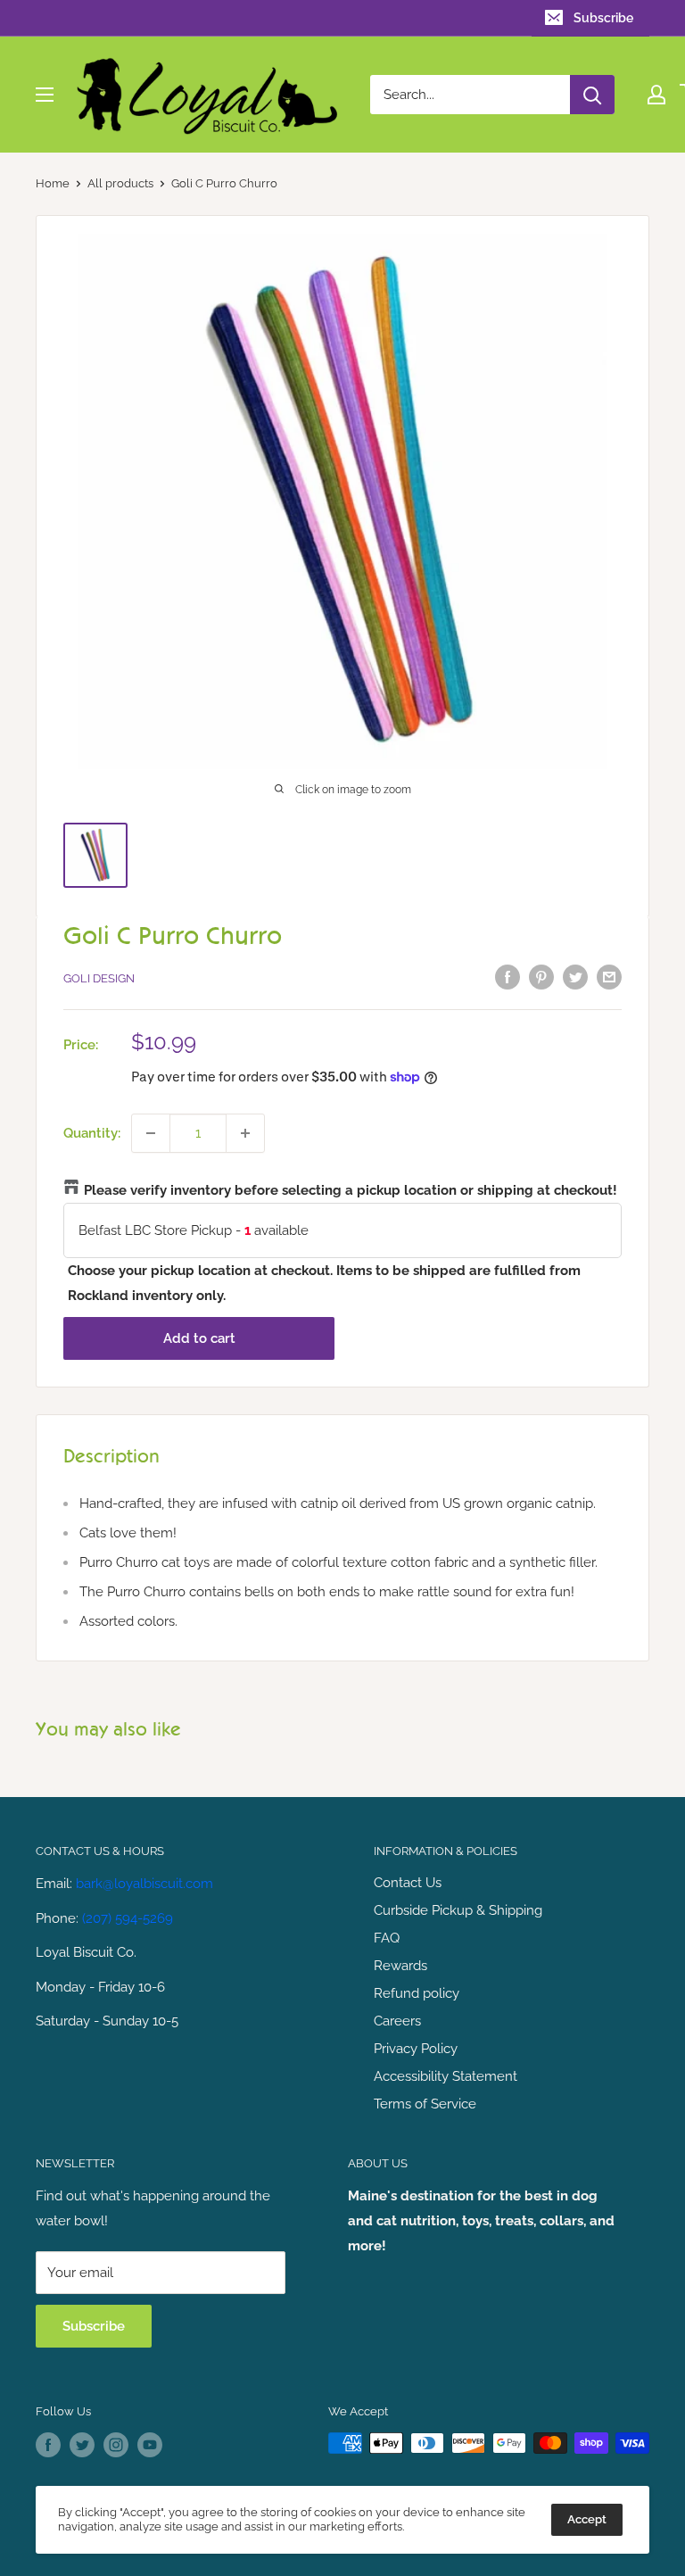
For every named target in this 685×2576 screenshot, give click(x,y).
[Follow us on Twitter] (82, 2445)
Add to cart (199, 1338)
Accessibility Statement (446, 2076)
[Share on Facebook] (508, 977)
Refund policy (417, 1993)
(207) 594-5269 (128, 1918)
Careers (397, 2021)
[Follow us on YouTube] (150, 2445)
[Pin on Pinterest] (541, 977)
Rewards (400, 1966)
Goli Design (99, 978)
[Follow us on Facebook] (48, 2445)
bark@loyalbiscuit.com (144, 1884)
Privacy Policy (416, 2049)
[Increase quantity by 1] (245, 1133)
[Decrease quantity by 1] (151, 1133)
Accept (587, 2519)
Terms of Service (425, 2104)
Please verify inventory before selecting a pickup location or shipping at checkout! (351, 1190)
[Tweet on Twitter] (575, 977)
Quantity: (92, 1133)
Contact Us (408, 1883)
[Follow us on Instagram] (116, 2445)
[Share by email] (609, 977)
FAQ (387, 1938)
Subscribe (603, 18)
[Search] (592, 95)
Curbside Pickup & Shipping (458, 1910)
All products (120, 183)
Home (53, 183)
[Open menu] (45, 95)
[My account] (656, 95)
